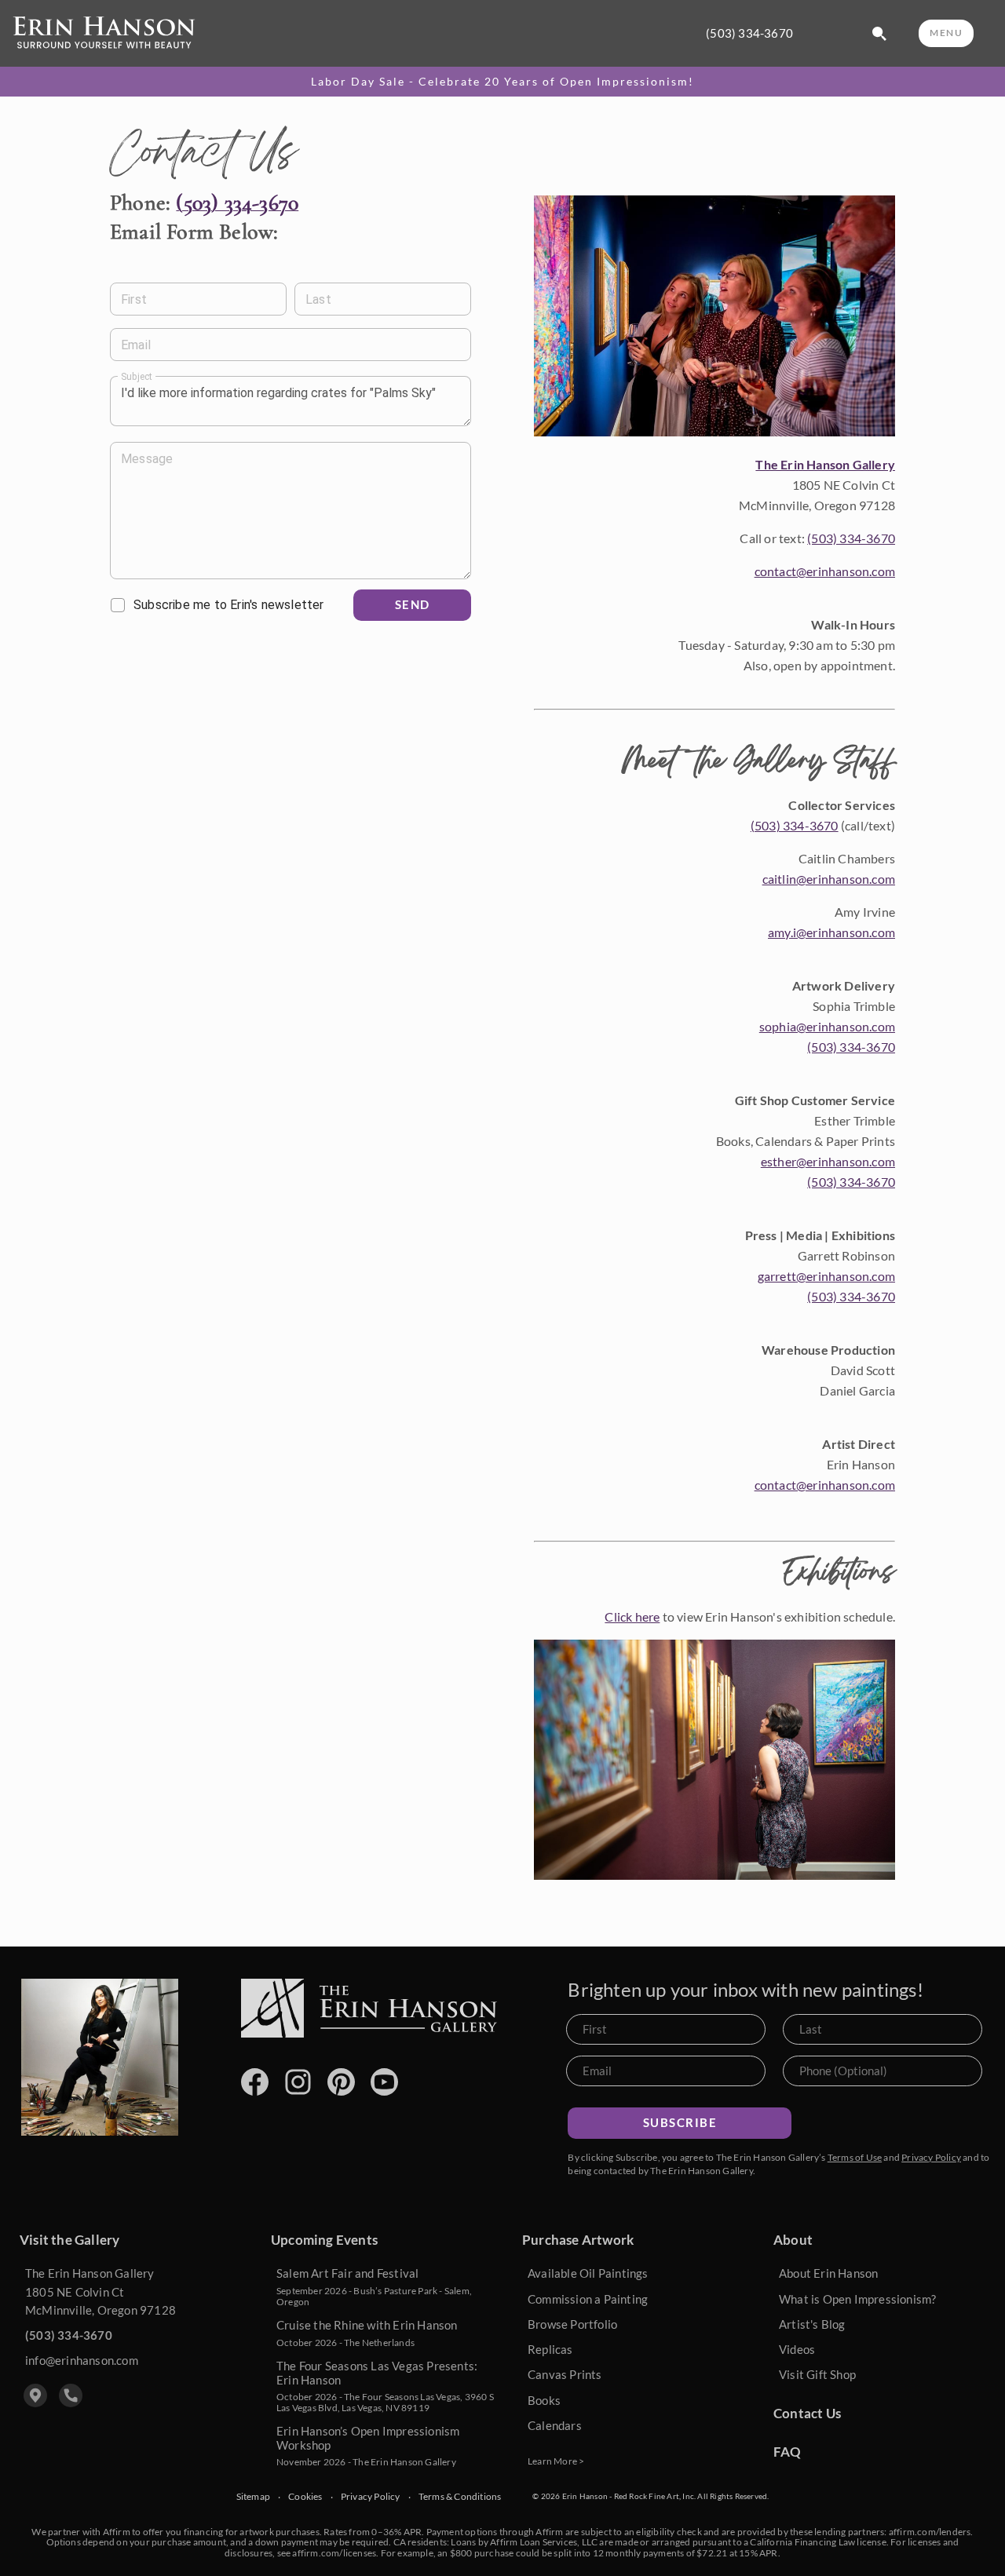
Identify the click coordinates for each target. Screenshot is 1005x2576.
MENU (946, 33)
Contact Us (807, 2413)
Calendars (555, 2425)
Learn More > (556, 2461)
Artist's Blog (812, 2324)
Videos (797, 2349)
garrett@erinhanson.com (826, 1276)
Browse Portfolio (572, 2324)
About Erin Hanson (828, 2273)
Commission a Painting (588, 2299)
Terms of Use (855, 2157)
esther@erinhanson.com (828, 1161)
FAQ (788, 2452)
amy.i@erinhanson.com (831, 932)
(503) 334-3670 (749, 33)
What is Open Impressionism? (857, 2299)
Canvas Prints (565, 2374)
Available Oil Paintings (588, 2273)
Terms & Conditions (460, 2497)
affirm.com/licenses (334, 2553)
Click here (632, 1616)
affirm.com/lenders (930, 2532)
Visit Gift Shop (817, 2374)
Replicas (550, 2349)
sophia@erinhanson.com (827, 1026)
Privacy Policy (931, 2157)
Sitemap (253, 2497)
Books (544, 2400)
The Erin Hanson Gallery (825, 464)
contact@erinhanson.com (825, 571)
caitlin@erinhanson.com (829, 879)
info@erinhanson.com (82, 2360)
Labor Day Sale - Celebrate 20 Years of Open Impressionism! (502, 82)
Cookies (305, 2497)
